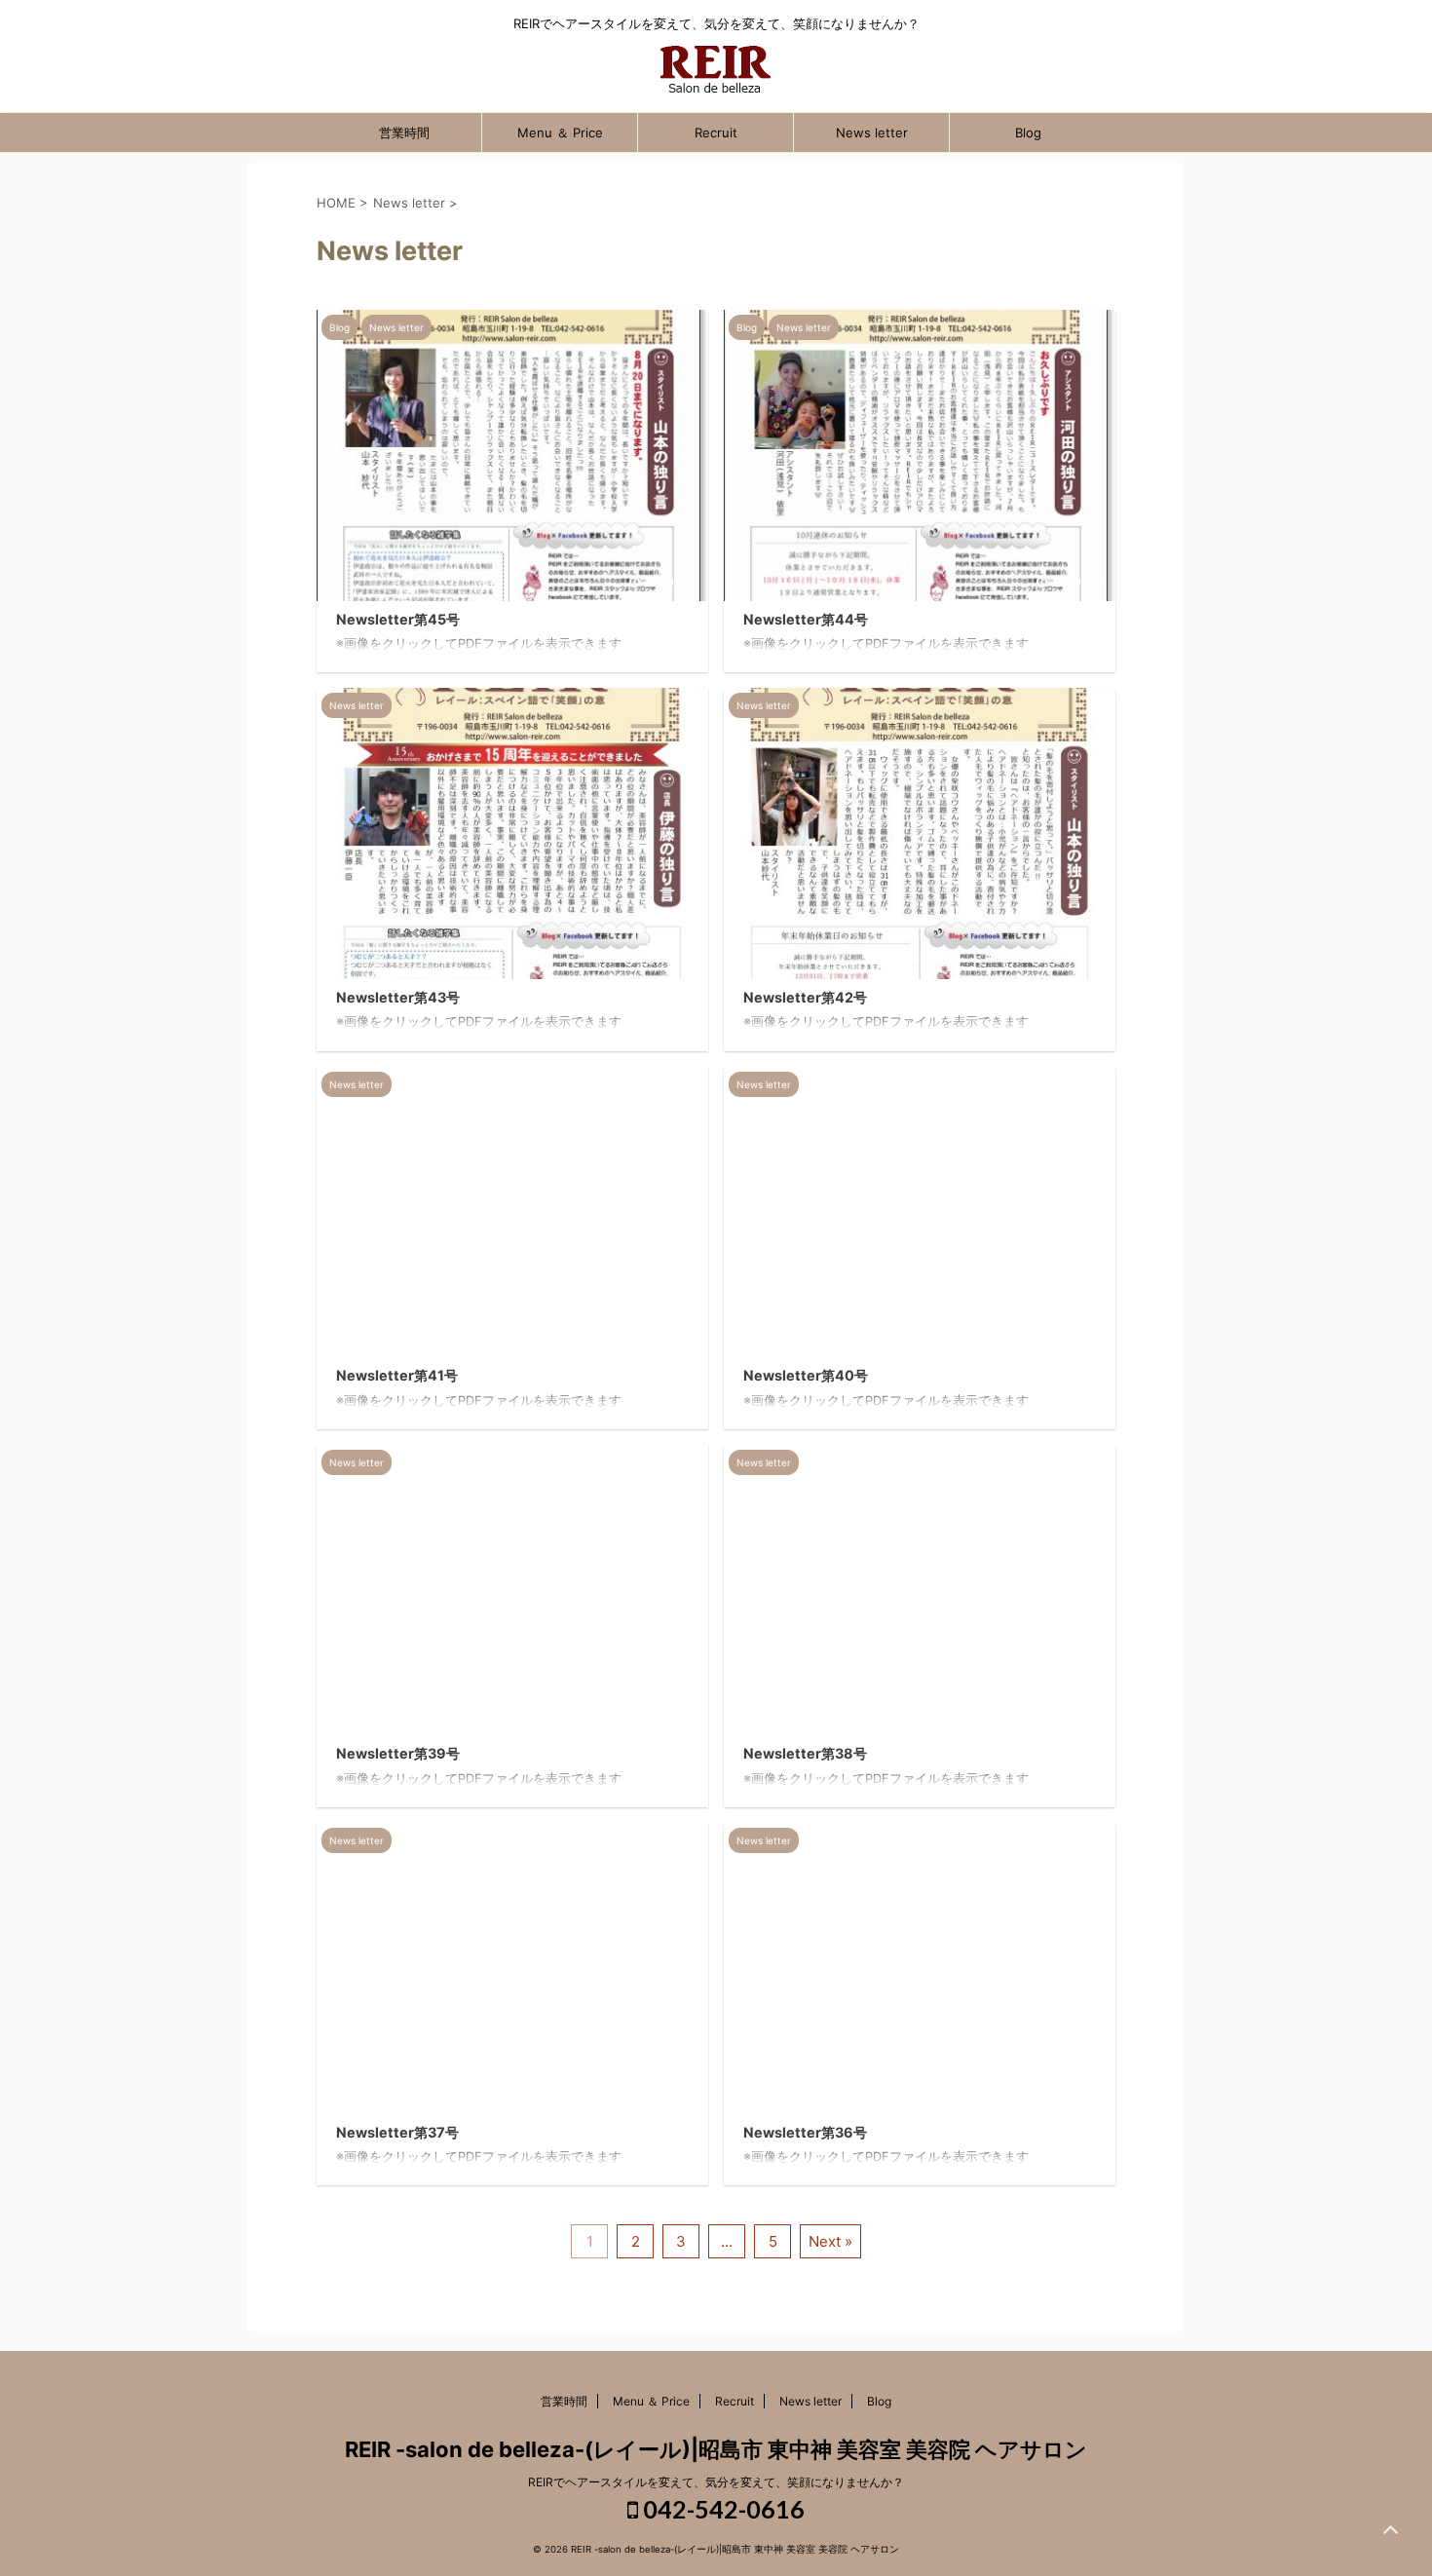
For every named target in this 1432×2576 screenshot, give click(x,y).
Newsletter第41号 (397, 1375)
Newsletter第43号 (398, 997)
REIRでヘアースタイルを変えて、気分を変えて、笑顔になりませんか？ (716, 2482)
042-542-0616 (721, 2509)
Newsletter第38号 (805, 1753)
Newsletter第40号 (806, 1375)
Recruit (716, 133)
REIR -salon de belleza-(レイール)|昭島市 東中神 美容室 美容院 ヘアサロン (716, 2449)
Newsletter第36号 (805, 2132)
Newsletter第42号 (805, 997)
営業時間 (404, 133)
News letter (872, 133)
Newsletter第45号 (398, 619)
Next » (830, 2241)
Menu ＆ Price (560, 133)
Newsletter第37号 (397, 2132)
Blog (1028, 133)
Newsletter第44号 (806, 619)
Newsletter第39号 (398, 1753)
